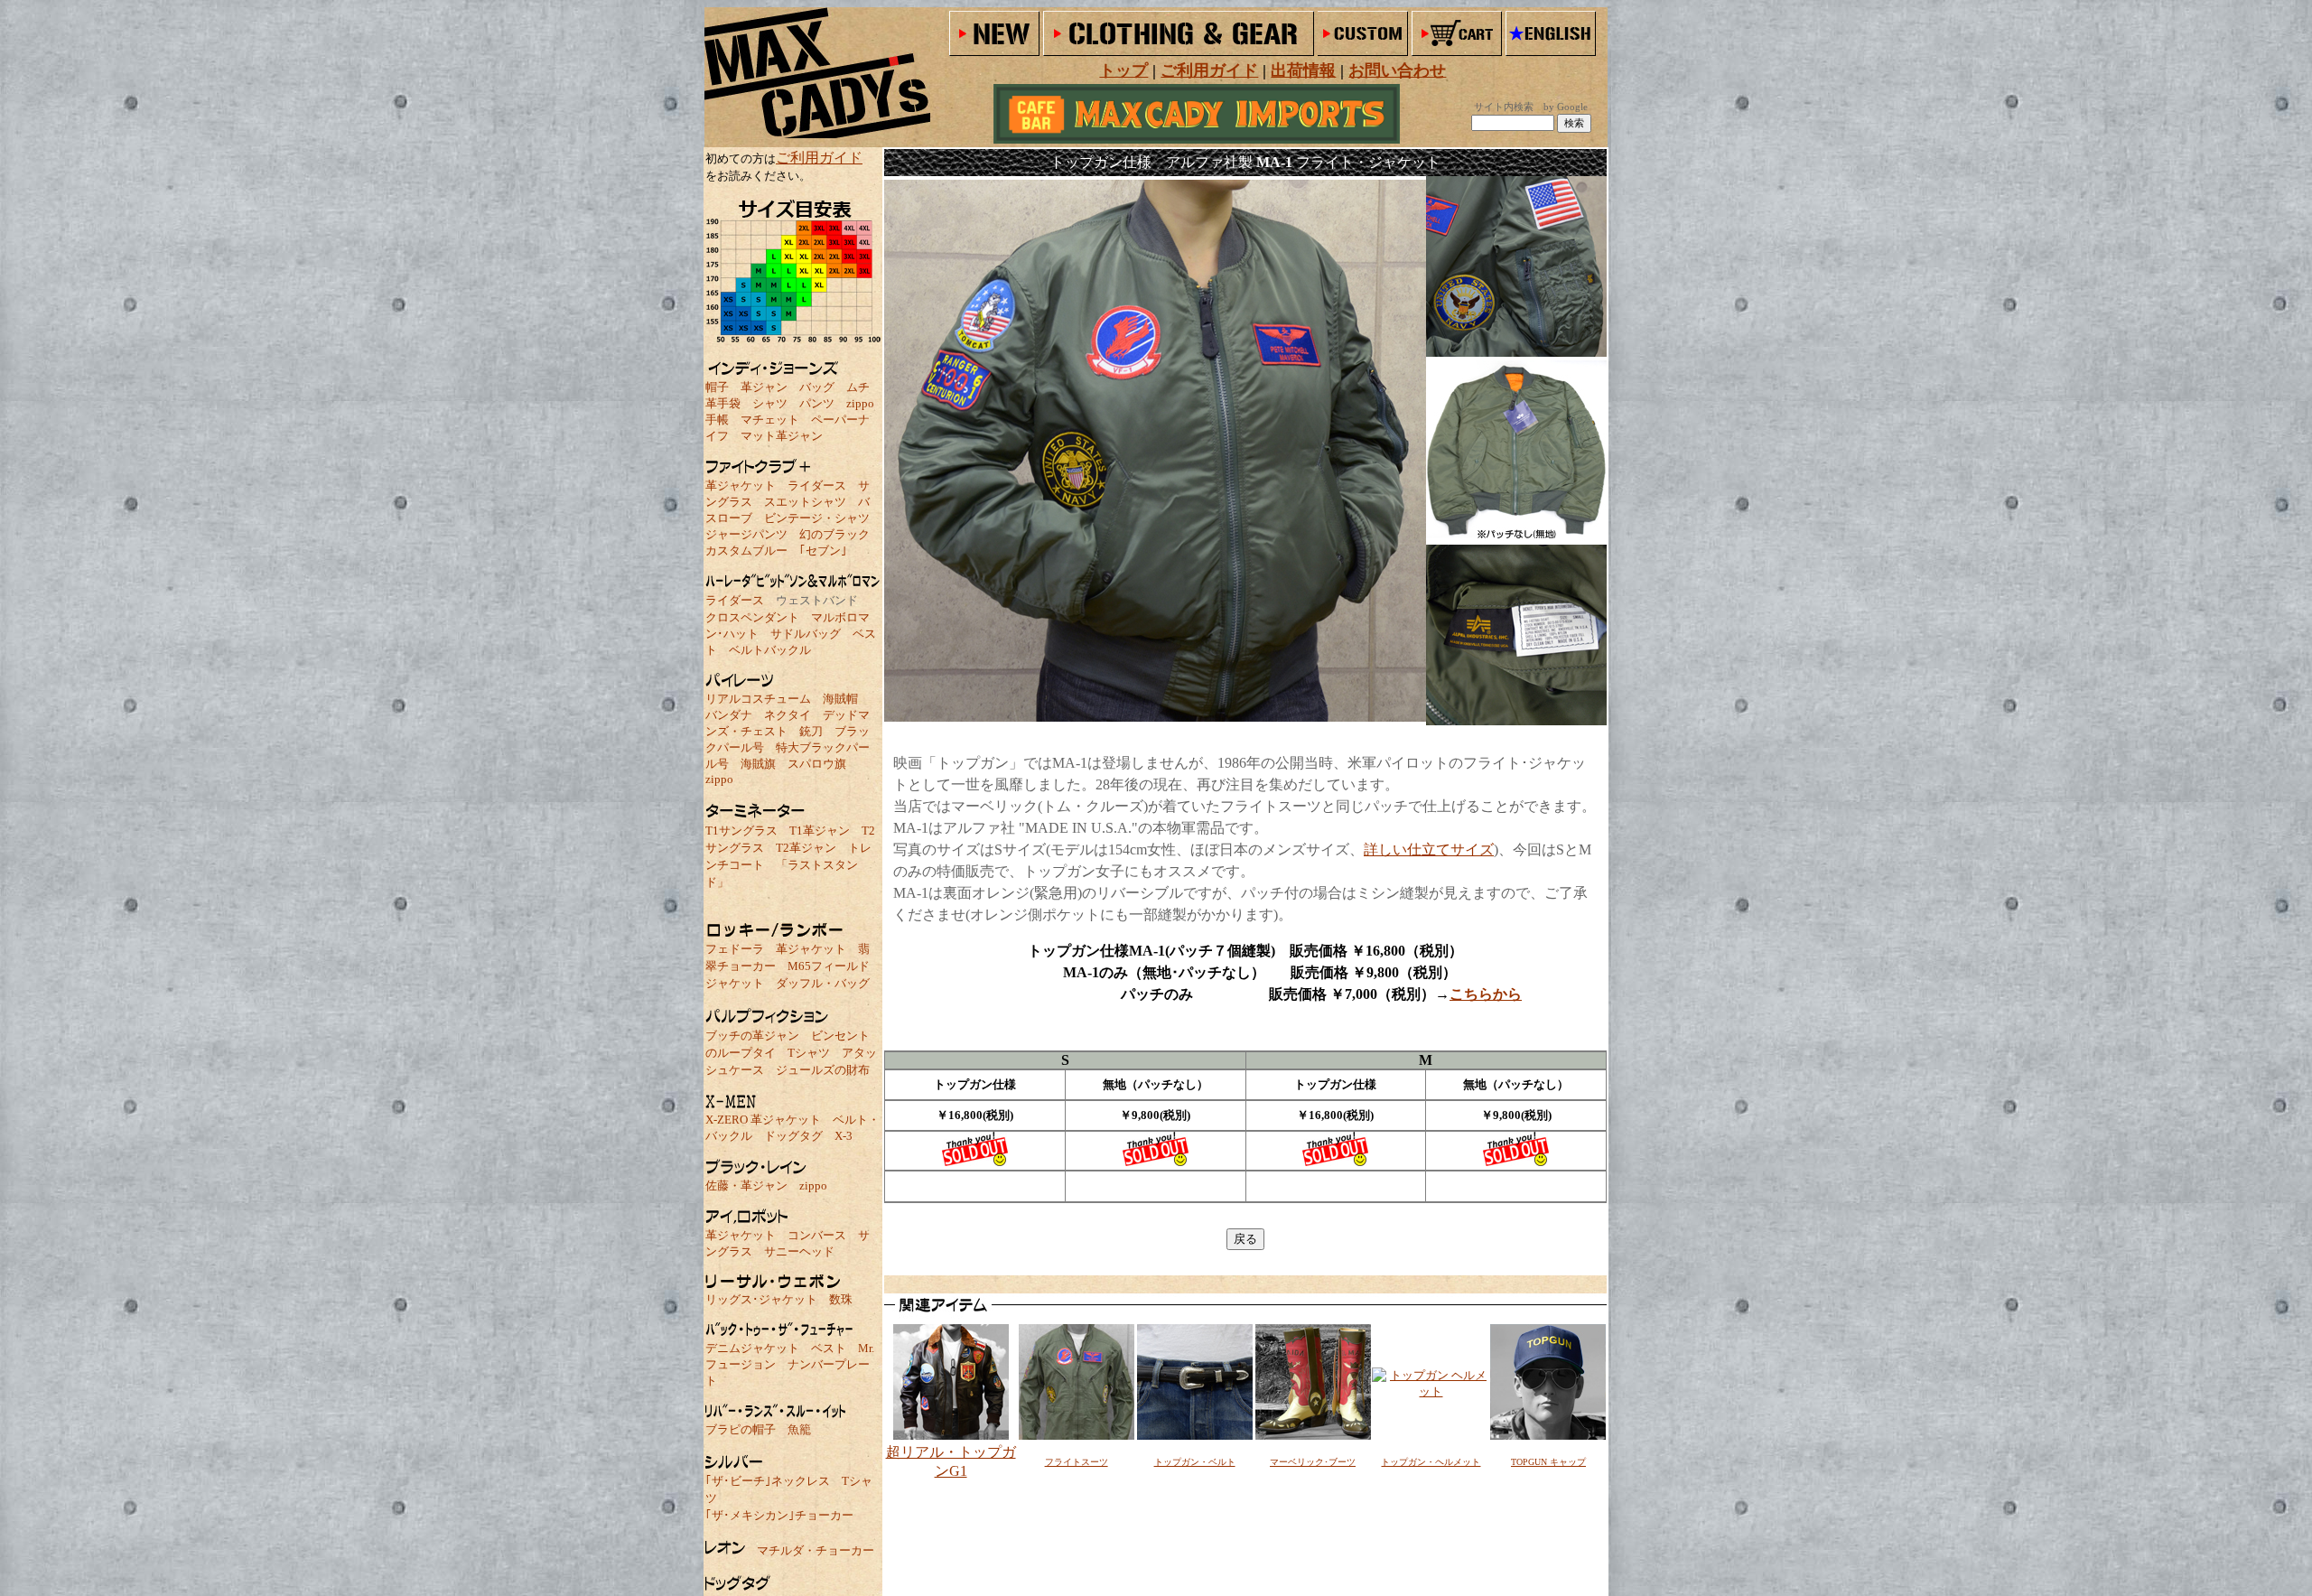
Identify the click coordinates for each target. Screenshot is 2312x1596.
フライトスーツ (1077, 1462)
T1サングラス (741, 831)
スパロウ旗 (817, 764)
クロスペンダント (752, 617)
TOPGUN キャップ (1548, 1462)
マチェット (770, 420)
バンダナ (729, 715)
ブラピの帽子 (741, 1429)
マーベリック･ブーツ (1313, 1462)
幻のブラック (834, 534)
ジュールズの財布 (823, 1070)
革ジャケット (741, 485)
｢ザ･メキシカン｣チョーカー (779, 1515)
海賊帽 (840, 699)
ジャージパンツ (746, 534)
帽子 (717, 387)
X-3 (844, 1136)
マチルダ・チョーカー (816, 1550)
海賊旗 (758, 764)
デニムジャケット (752, 1348)
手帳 (717, 420)
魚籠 (799, 1429)
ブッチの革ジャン (752, 1036)
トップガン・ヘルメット (1431, 1462)
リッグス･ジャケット (761, 1299)
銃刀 (811, 731)
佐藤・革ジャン (746, 1185)
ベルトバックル (770, 650)
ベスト (829, 1348)
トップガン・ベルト (1195, 1462)
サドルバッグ (806, 634)
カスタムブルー (746, 551)
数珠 (841, 1299)
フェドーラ (735, 949)
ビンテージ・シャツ (817, 518)
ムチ (858, 387)
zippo (860, 403)
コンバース (817, 1235)
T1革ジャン (820, 831)
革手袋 (723, 403)
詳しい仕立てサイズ (1429, 849)
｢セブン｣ (823, 551)
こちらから (1486, 994)
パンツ (817, 403)
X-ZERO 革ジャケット (763, 1120)
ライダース (817, 485)
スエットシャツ (805, 502)
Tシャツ (809, 1053)
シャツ (770, 403)
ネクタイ (788, 715)
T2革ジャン (806, 848)
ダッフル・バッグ (823, 983)
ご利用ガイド (819, 158)
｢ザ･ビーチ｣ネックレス (768, 1481)
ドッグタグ (793, 1136)
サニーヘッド (799, 1251)
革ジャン (764, 387)
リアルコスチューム (758, 699)
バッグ (817, 387)
